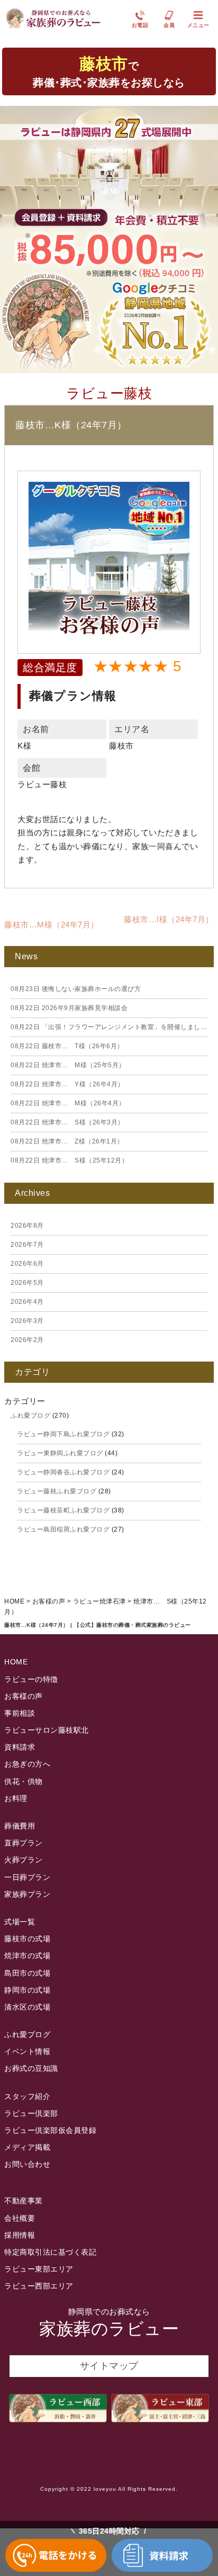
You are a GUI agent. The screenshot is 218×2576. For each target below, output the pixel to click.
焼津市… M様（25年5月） (68, 1065)
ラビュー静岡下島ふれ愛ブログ (63, 1434)
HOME (16, 1662)
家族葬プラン (27, 1894)
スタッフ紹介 (27, 2096)
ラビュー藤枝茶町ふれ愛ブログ (63, 1510)
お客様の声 (24, 1696)
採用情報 (20, 2235)
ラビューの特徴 (31, 1679)
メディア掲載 (27, 2147)
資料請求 (20, 1747)
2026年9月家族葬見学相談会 (69, 1008)
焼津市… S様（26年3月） (67, 1122)
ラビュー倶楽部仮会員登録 (50, 2130)
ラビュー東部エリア (39, 2269)
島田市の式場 (27, 1973)
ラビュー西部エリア (39, 2286)
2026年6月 (27, 1264)
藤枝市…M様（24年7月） (52, 925)
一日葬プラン (27, 1877)
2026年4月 (27, 1302)
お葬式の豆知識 (31, 2068)
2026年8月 (27, 1226)
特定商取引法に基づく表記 (50, 2252)
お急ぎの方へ (27, 1764)
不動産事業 (24, 2201)
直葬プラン (24, 1843)
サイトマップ (109, 2366)
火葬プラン (24, 1860)
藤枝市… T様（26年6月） (67, 1046)
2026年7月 (27, 1245)
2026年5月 (27, 1283)
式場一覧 (20, 1922)
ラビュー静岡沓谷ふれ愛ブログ (63, 1472)
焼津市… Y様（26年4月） (67, 1084)
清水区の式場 (27, 2007)
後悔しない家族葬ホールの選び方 (76, 989)
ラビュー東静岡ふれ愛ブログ (60, 1453)
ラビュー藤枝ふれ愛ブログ (57, 1491)
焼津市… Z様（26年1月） (67, 1141)
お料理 (16, 1798)
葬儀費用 (20, 1826)
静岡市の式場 (27, 1990)
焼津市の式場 (27, 1956)
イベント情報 (27, 2051)
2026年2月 (27, 1340)
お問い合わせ (27, 2164)
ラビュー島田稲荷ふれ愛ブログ (63, 1529)
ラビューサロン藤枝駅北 (47, 1730)
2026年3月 (27, 1321)
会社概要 (20, 2218)
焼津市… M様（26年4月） (68, 1103)
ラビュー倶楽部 (31, 2113)
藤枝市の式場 (27, 1939)
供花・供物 (24, 1781)
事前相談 (20, 1713)
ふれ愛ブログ (30, 1416)
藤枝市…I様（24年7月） (169, 919)
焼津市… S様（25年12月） (69, 1160)
